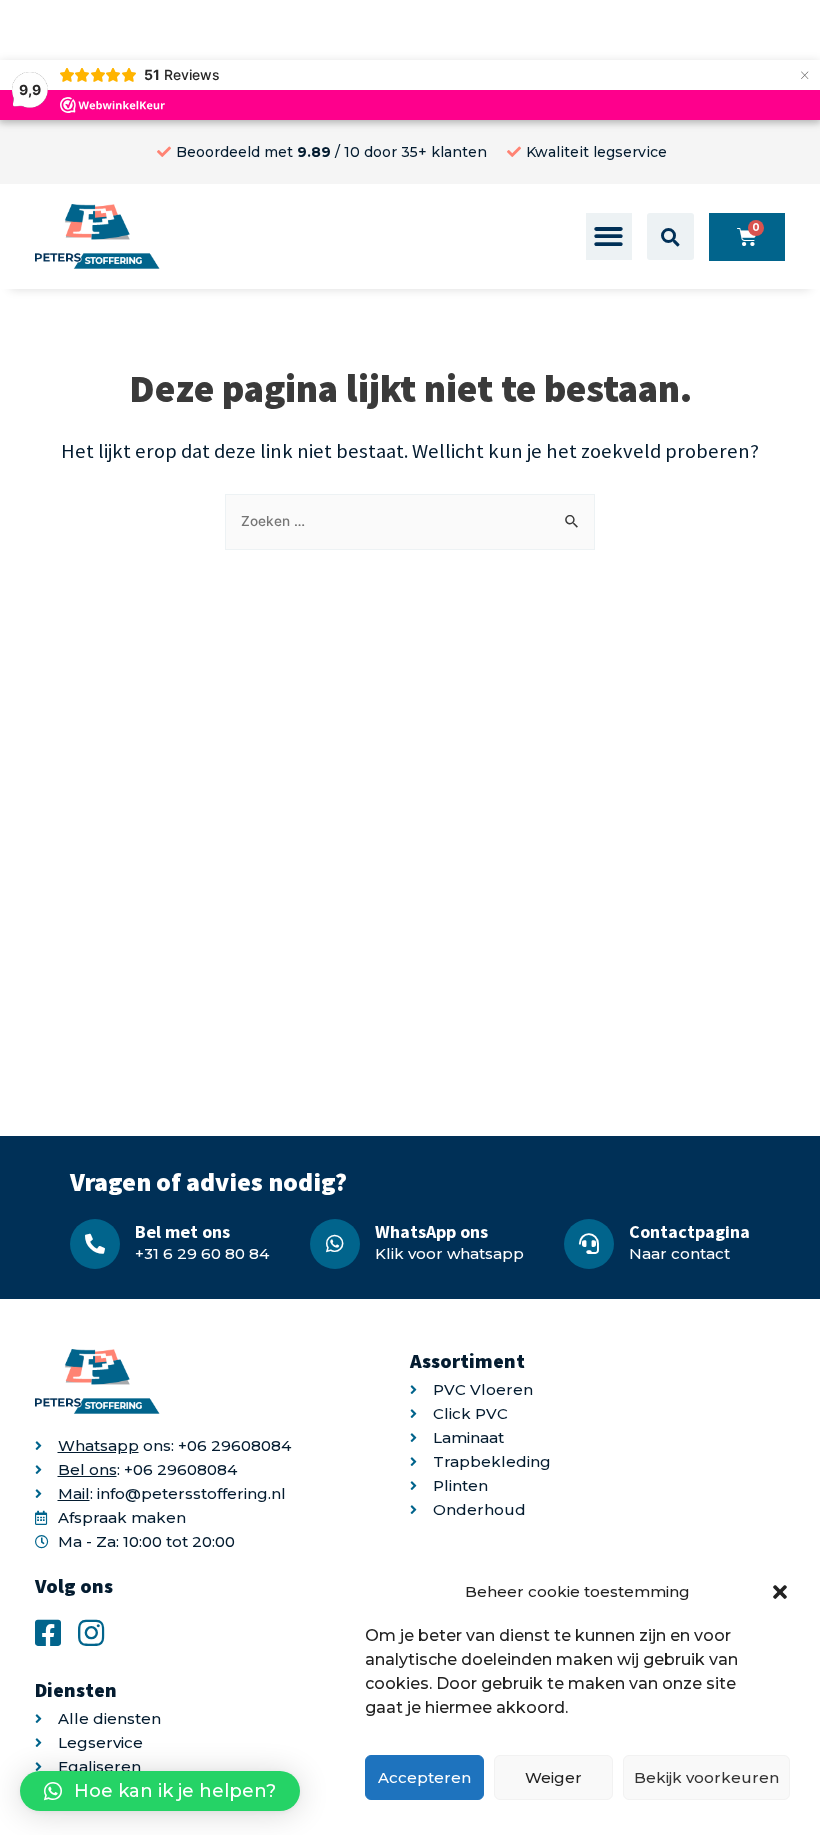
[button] (780, 1592)
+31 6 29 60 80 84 (202, 1253)
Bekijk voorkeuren (706, 1777)
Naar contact (679, 1253)
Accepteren (424, 1777)
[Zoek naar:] (410, 520)
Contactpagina (689, 1231)
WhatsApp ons (431, 1231)
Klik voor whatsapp (449, 1253)
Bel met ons (182, 1231)
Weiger (553, 1777)
